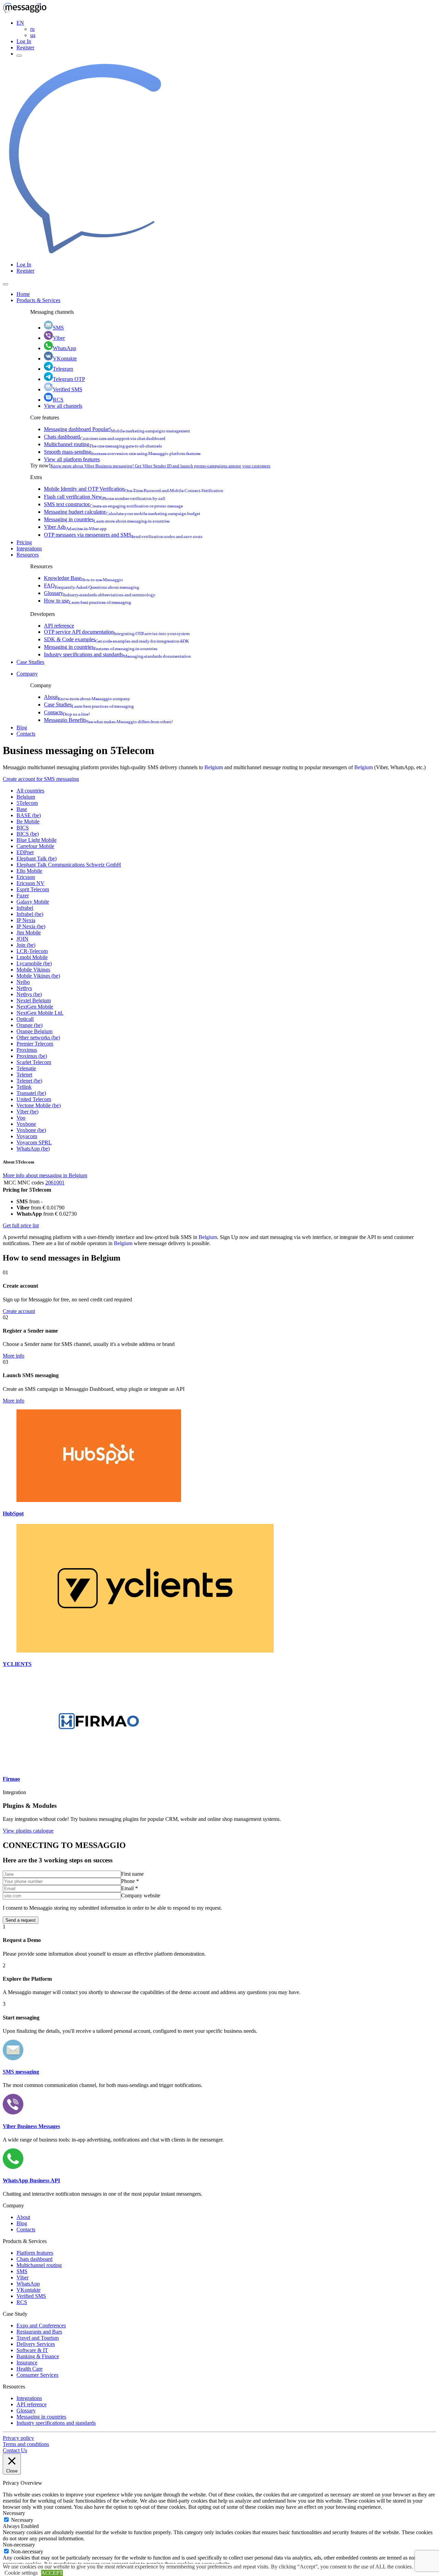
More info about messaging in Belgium (45, 1175)
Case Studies (30, 662)
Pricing (24, 542)
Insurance (27, 2363)
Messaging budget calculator (122, 512)
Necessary (22, 2520)
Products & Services (38, 300)
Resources (28, 555)
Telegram (63, 369)
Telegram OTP (69, 379)
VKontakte (65, 359)
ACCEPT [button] (52, 2573)
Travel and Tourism (38, 2338)
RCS (58, 400)
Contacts (67, 712)
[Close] (5, 284)
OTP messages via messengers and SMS (123, 535)
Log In (24, 41)
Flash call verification (105, 497)
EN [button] (20, 23)
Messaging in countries (107, 519)
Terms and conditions (26, 2444)
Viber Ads (75, 527)
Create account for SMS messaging (41, 779)
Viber (59, 338)
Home (23, 294)
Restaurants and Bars (39, 2332)
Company (27, 674)
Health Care (29, 2369)
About (87, 697)
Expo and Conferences (41, 2325)
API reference (59, 626)
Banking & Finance (38, 2356)
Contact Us (15, 2450)
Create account (19, 1311)
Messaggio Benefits (108, 720)
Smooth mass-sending (122, 452)
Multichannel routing (103, 444)
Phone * (130, 1881)
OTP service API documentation (117, 632)
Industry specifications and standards (117, 654)
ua (33, 35)
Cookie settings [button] (21, 2573)
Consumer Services (37, 2375)
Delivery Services (36, 2344)
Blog (22, 728)
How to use (87, 601)
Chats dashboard (105, 437)
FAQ (92, 586)
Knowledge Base (84, 578)
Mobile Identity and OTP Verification (134, 489)
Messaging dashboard (117, 429)
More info (14, 1356)
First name (132, 1874)
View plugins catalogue (28, 1831)
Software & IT (32, 2350)
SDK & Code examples (116, 639)
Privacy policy (18, 2438)
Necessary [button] (14, 2513)
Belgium (214, 767)
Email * (129, 1888)
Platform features (35, 2253)
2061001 (55, 1183)
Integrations (29, 548)
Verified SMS (68, 389)
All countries (30, 791)
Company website (141, 1895)
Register (25, 47)
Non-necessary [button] (19, 2545)
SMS (58, 328)
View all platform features (72, 459)
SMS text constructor (113, 504)
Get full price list (21, 1225)
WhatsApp (64, 348)
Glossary (100, 593)
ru (32, 29)
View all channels (63, 406)
